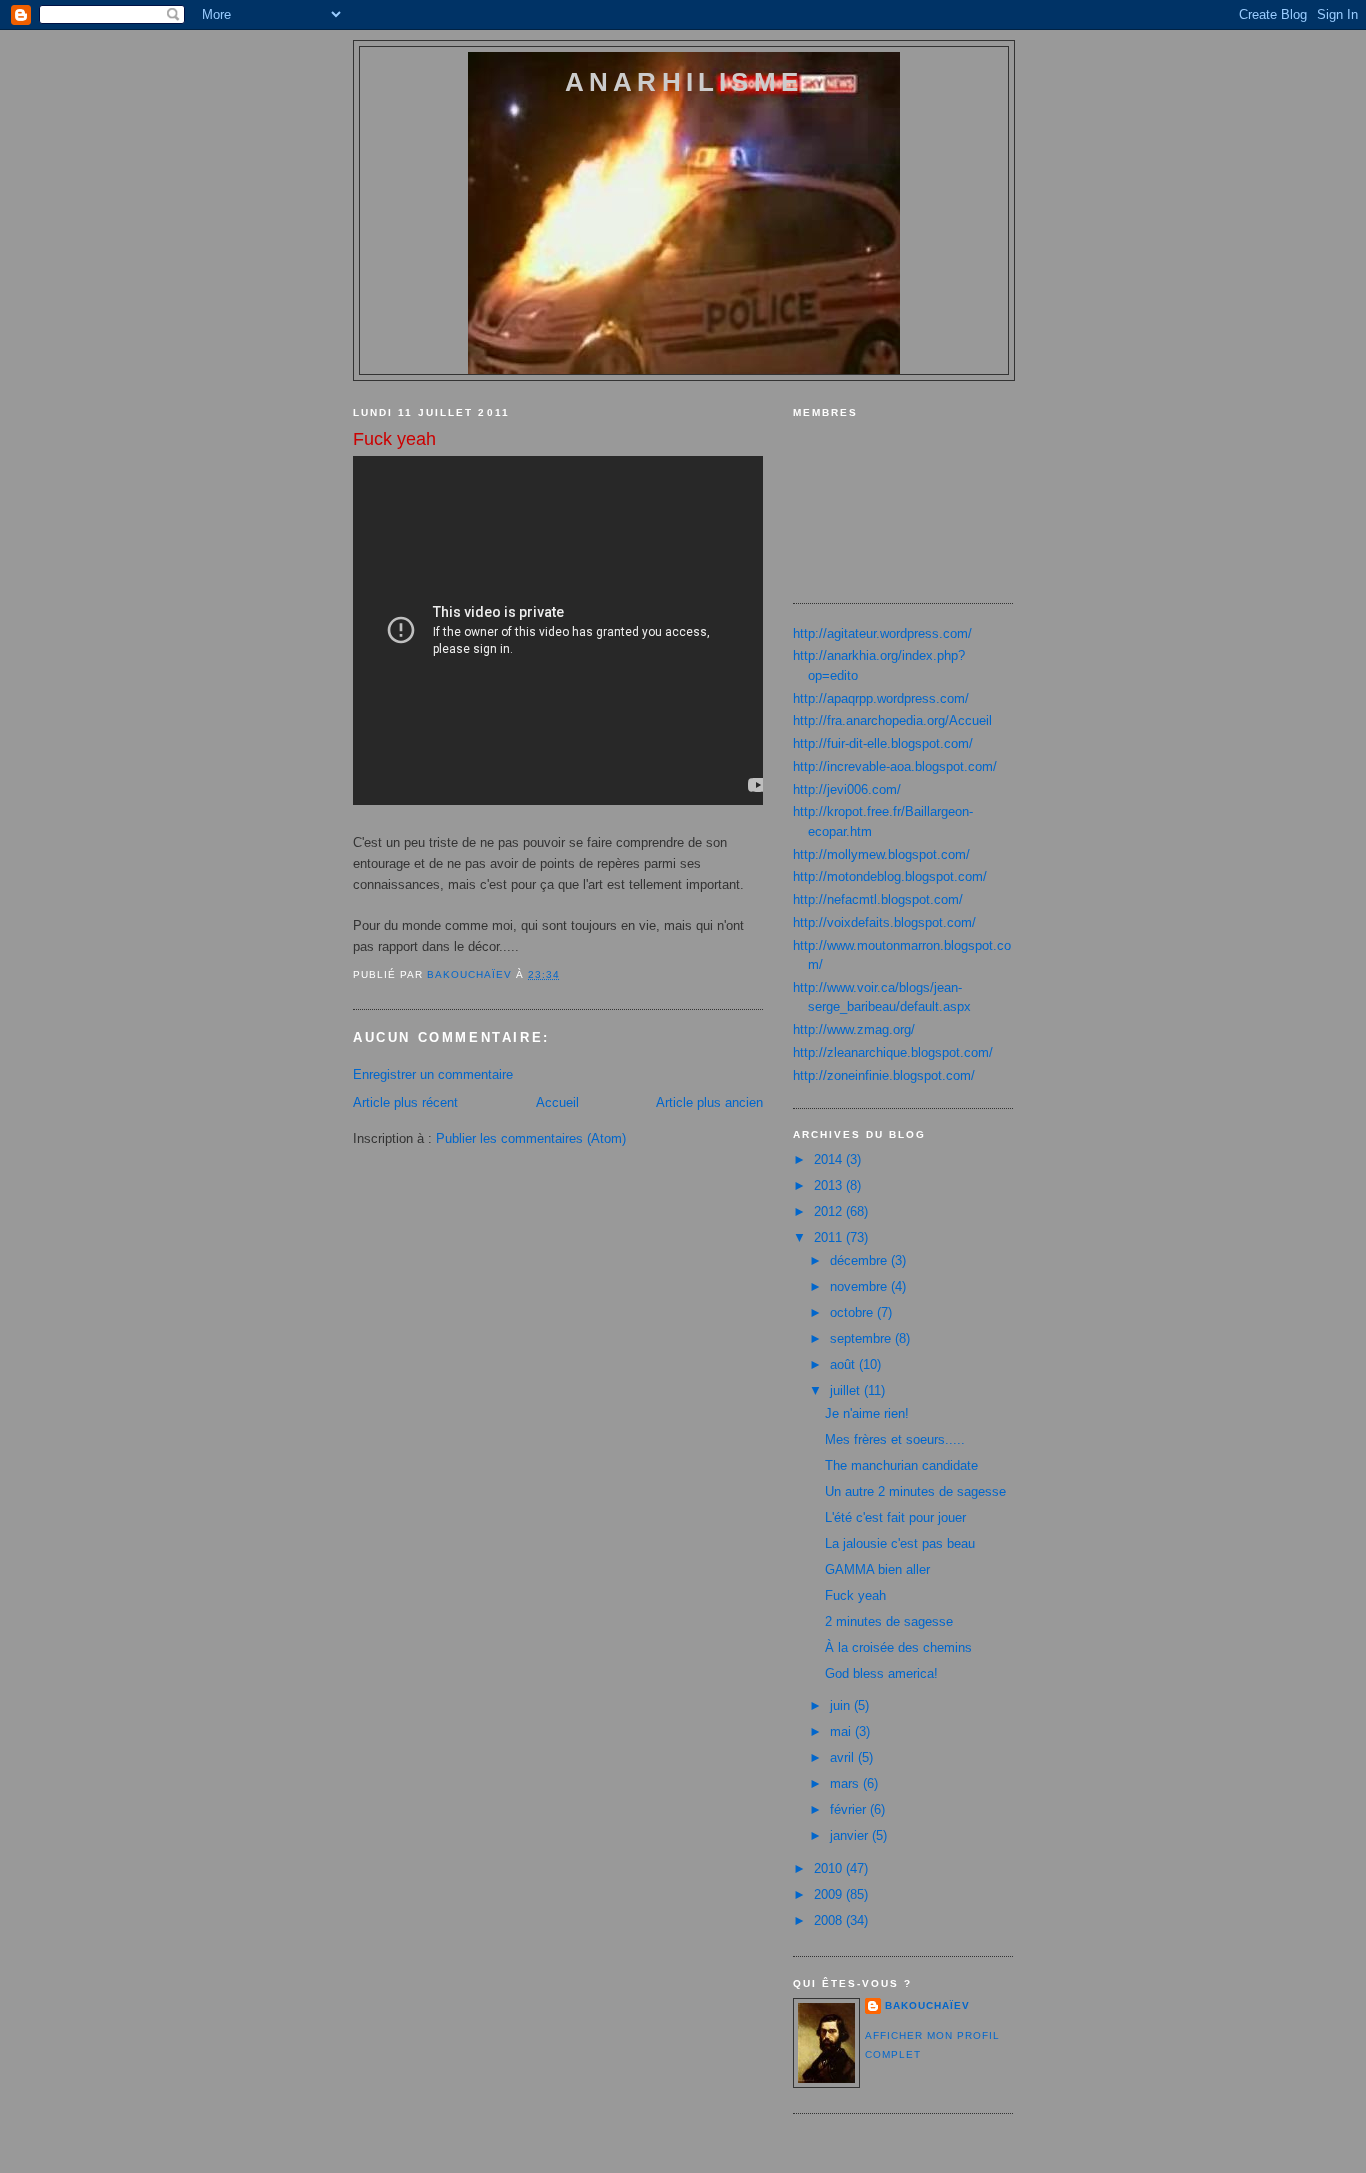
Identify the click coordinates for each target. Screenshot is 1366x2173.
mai (842, 1731)
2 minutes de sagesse (889, 1621)
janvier (851, 1835)
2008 (830, 1920)
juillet (847, 1390)
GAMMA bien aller (877, 1569)
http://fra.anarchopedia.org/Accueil (892, 720)
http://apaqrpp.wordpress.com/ (881, 698)
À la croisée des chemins (898, 1647)
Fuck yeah (855, 1595)
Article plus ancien (709, 1102)
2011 (830, 1237)
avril (844, 1757)
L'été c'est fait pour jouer (895, 1517)
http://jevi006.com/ (847, 789)
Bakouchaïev (927, 2005)
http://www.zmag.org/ (854, 1029)
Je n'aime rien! (867, 1413)
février (850, 1809)
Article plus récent (405, 1102)
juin (842, 1705)
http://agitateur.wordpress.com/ (882, 633)
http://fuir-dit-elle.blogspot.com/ (883, 743)
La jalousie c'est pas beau (900, 1543)
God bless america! (881, 1673)
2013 (830, 1185)
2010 (830, 1868)
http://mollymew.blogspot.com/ (881, 854)
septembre (862, 1338)
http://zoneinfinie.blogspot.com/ (884, 1075)
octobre (853, 1312)
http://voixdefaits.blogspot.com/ (884, 922)
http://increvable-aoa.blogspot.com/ (895, 766)
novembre (860, 1286)
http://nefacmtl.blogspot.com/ (878, 899)
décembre (860, 1260)
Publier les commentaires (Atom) (531, 1138)
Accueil (557, 1102)
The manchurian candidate (901, 1465)
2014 (830, 1159)
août (844, 1364)
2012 (830, 1211)
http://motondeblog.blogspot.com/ (890, 876)
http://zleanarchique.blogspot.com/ (893, 1052)
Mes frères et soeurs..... (895, 1439)
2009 (830, 1894)
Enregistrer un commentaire (433, 1074)
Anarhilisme (684, 82)
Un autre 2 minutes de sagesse (915, 1491)
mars (846, 1783)
